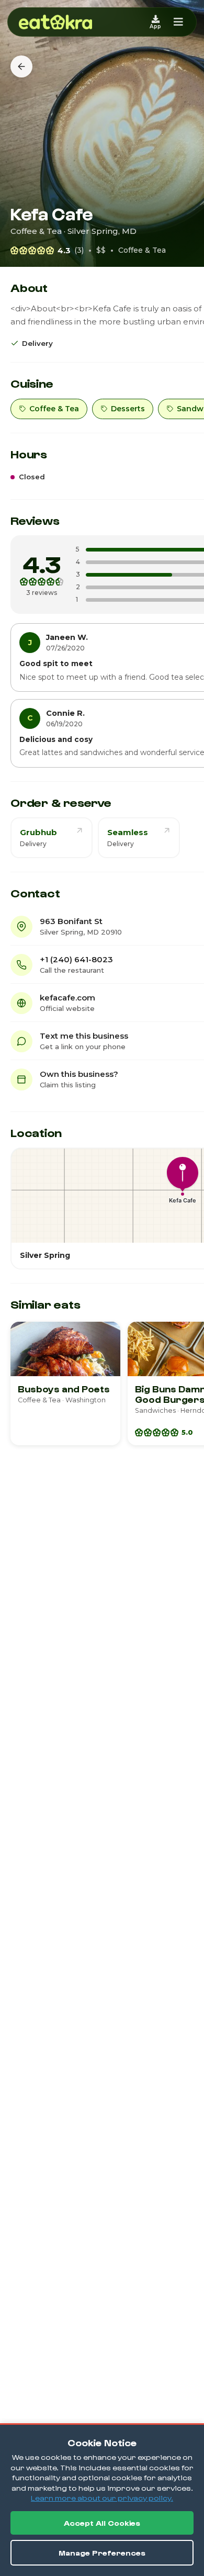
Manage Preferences (102, 2553)
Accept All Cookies (102, 2523)
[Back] (21, 66)
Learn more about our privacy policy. (102, 2498)
